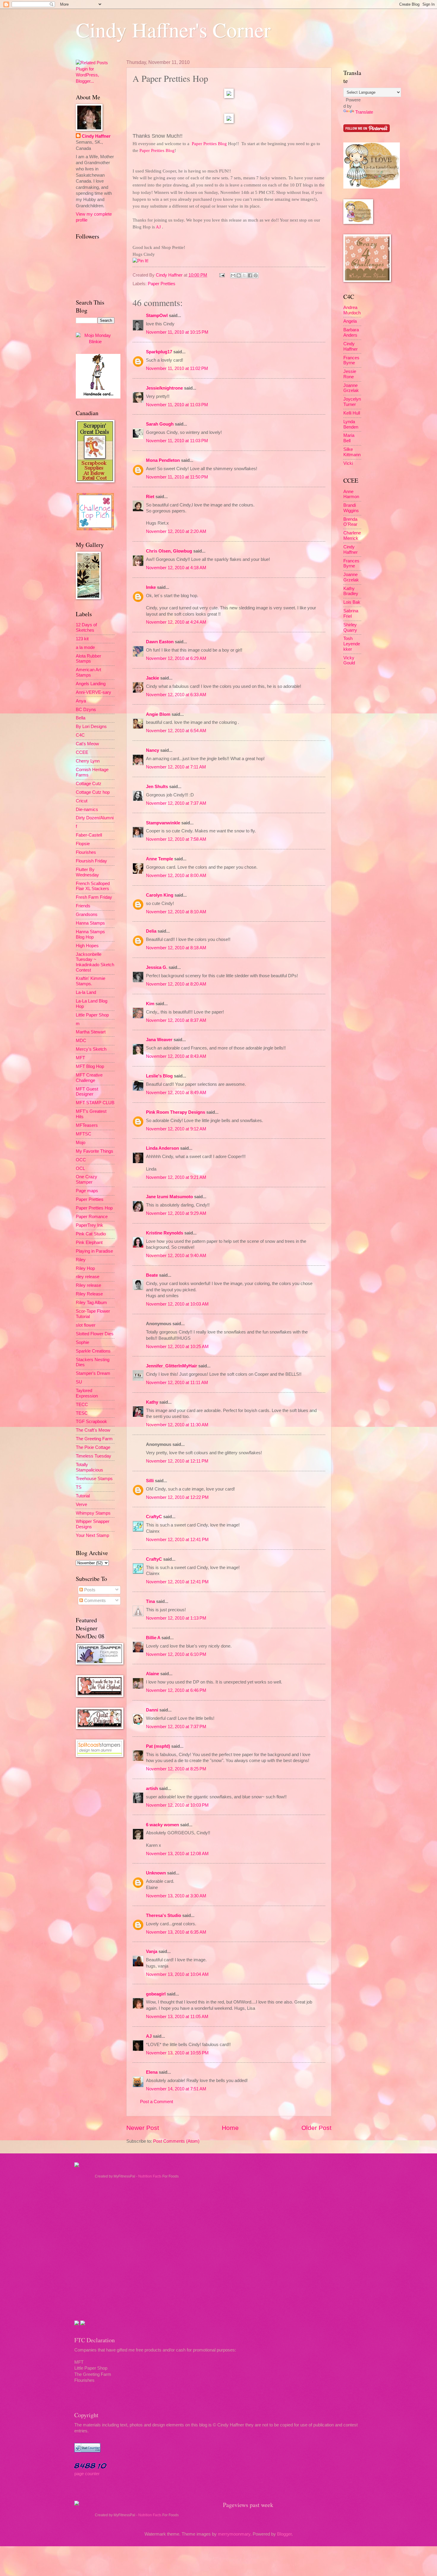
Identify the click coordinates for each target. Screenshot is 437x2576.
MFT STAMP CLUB (95, 1103)
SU (79, 1382)
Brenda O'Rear (350, 522)
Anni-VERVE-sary (93, 692)
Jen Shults (157, 787)
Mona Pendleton (163, 460)
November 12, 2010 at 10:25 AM (177, 1347)
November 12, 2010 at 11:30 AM (177, 1425)
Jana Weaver (159, 1040)
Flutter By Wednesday (87, 872)
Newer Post (143, 2128)
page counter (87, 2474)
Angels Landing (91, 684)
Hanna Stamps (90, 923)
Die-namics (87, 809)
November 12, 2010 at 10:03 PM (177, 1805)
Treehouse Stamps (94, 1479)
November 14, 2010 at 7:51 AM (176, 2089)
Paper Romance (92, 1217)
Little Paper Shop (92, 1015)
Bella (81, 718)
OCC (81, 1160)
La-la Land (86, 992)
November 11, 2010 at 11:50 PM (177, 477)
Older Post (316, 2128)
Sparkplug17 (159, 352)
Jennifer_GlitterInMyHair (172, 1366)
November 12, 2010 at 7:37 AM (176, 803)
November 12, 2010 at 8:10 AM (176, 912)
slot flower (86, 1325)
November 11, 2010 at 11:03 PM (177, 405)
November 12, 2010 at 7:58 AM (176, 839)
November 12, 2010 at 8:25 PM (176, 1769)
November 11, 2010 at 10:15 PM (177, 332)
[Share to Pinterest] (256, 275)
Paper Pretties (162, 284)
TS (79, 1487)
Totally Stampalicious (89, 1467)
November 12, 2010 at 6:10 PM (176, 1654)
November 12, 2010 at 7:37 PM (176, 1727)
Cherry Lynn (88, 761)
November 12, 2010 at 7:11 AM (176, 767)
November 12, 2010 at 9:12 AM (176, 1129)
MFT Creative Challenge (89, 1078)
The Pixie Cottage (93, 1447)
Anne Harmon (351, 494)
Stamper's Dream (93, 1373)
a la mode (85, 647)
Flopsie (83, 844)
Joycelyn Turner (352, 402)
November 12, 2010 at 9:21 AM (176, 1177)
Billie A (153, 1638)
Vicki (348, 463)
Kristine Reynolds (165, 1233)
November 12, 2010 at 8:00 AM (176, 876)
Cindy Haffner (170, 275)
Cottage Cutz (89, 784)
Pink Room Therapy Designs (176, 1112)
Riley (81, 1260)
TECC (82, 1405)
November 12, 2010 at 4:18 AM (176, 568)
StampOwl (157, 316)
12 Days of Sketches (86, 627)
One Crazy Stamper (87, 1179)
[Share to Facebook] (250, 275)
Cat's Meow (87, 744)
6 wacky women (162, 1825)
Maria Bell (349, 438)
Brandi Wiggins (351, 508)
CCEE (82, 752)
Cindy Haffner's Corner (173, 29)
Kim (150, 1004)
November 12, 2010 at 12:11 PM (177, 1461)
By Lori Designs (91, 727)
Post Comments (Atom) (176, 2141)
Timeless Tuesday (93, 1456)
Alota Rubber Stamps (88, 659)
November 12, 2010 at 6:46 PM (176, 1690)
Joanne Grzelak (351, 388)
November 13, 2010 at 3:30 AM (176, 1896)
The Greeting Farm (94, 1439)
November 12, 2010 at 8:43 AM (176, 1056)
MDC (81, 1041)
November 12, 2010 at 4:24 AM (176, 622)
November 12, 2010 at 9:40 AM (176, 1256)
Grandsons (87, 914)
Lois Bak (352, 602)
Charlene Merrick (352, 536)
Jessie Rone (350, 374)
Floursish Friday (91, 861)
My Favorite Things (95, 1151)
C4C (80, 735)
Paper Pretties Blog (209, 143)
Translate (364, 112)
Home (230, 2128)
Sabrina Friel (351, 614)
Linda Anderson (162, 1148)
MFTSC (84, 1134)
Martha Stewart (91, 1032)
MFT (80, 1058)
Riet (150, 497)
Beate (152, 1275)
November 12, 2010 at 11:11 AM (177, 1383)
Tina (150, 1601)
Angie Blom (158, 714)
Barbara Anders (351, 332)
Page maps (87, 1191)
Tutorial (83, 1496)
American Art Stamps (88, 672)
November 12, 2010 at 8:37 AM (176, 1020)
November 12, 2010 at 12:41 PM (177, 1540)
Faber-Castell (89, 835)
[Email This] (233, 275)
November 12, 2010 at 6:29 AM (176, 658)
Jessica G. (157, 967)
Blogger (284, 2534)
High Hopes (87, 946)
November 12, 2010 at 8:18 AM (176, 948)
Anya (81, 701)
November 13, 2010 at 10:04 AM (177, 1974)
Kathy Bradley (351, 591)
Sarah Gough (160, 424)
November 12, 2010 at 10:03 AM (177, 1304)
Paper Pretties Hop (94, 1208)
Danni (152, 1710)
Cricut (82, 801)
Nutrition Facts (150, 2176)
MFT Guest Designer (87, 1092)
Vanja (152, 1951)
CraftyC (154, 1517)
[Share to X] (244, 275)
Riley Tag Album (91, 1303)
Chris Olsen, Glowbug (169, 551)
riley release (88, 1277)
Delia (152, 931)
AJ (149, 2036)
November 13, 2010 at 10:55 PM (177, 2053)
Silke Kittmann (352, 452)
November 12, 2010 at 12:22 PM (177, 1497)
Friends (83, 906)
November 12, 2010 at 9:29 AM (176, 1213)
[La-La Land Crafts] (372, 187)
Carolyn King (160, 895)
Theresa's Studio (164, 1915)
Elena (152, 2072)
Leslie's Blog (159, 1076)
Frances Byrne (351, 360)
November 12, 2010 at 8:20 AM (176, 984)
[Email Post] (221, 275)
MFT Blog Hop (90, 1066)
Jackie (153, 678)
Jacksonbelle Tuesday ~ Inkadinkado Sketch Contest (95, 962)
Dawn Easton (160, 642)
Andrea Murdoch (352, 310)
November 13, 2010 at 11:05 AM (177, 2017)
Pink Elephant (89, 1242)
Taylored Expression (87, 1393)
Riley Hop (85, 1268)
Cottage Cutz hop (93, 792)
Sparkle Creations (93, 1351)
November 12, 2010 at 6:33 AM (176, 695)
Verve (81, 1505)
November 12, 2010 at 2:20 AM (176, 531)
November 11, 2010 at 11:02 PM (177, 368)
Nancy (153, 750)
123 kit (82, 639)
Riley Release (89, 1294)
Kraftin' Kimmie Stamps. (91, 981)
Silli (150, 1481)
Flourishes (86, 852)
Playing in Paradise (94, 1251)
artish (152, 1789)
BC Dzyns (86, 710)
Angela (350, 321)
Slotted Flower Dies (95, 1334)
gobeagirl (156, 1994)
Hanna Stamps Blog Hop (90, 934)
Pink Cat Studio (91, 1234)
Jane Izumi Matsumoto (169, 1197)
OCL (80, 1168)
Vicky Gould (349, 661)
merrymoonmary (234, 2534)
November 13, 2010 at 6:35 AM (176, 1932)
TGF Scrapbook (91, 1422)
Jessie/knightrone (164, 388)
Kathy (152, 1402)
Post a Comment (157, 2102)
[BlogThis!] (239, 275)
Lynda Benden (351, 424)
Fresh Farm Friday (94, 897)
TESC (82, 1413)
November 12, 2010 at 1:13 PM (176, 1618)
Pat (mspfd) (158, 1746)
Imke (151, 587)
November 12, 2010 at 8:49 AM (176, 1093)
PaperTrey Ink (89, 1225)
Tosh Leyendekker (352, 644)
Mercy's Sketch (91, 1049)
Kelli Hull (352, 413)
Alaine (153, 1674)
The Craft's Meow (93, 1430)
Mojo (81, 1143)
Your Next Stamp (92, 1535)
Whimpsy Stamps (93, 1513)
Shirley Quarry (350, 627)
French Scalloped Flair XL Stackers (93, 886)
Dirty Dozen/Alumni (95, 818)
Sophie (82, 1342)
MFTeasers (87, 1125)
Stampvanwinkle (163, 823)
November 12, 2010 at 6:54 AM (176, 731)
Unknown (156, 1873)
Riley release (88, 1285)
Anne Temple (159, 859)
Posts (89, 1590)
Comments (94, 1601)
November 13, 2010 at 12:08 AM (177, 1854)
